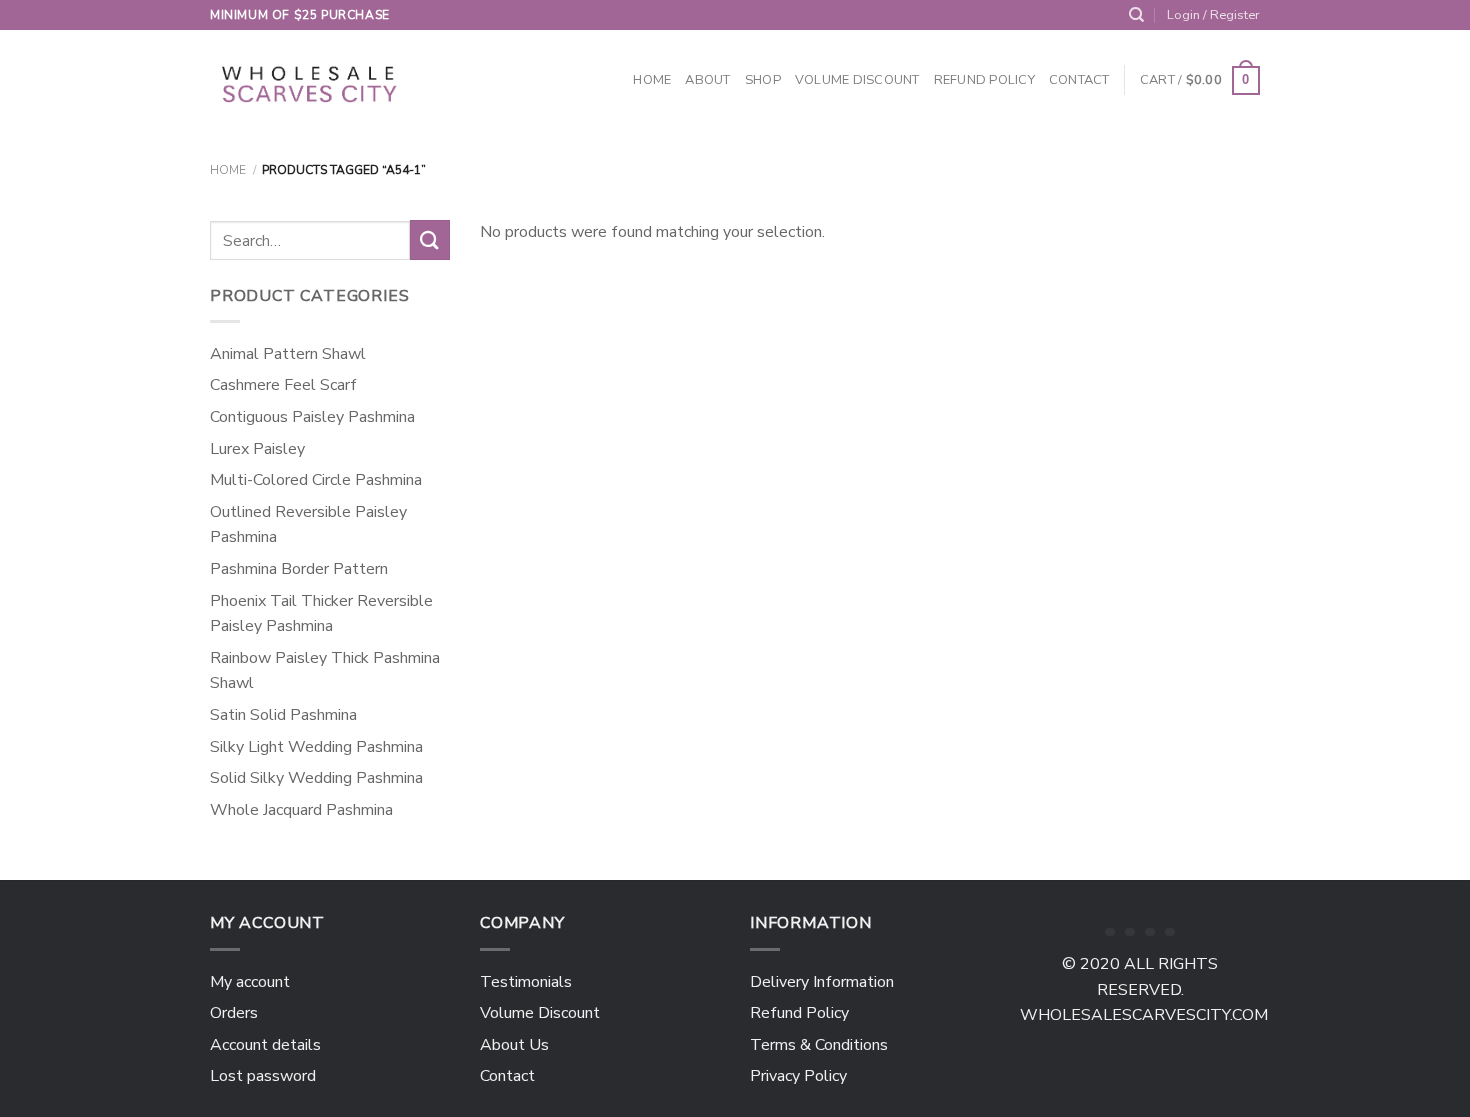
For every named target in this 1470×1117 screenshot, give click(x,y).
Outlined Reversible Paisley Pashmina (308, 525)
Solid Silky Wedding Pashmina (316, 778)
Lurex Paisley (257, 449)
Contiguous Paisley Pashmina (312, 417)
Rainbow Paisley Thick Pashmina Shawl (325, 671)
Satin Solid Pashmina (283, 715)
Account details (265, 1045)
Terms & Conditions (819, 1045)
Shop (763, 80)
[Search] (1136, 15)
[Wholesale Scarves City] (311, 81)
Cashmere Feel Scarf (283, 385)
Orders (234, 1013)
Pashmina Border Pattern (299, 569)
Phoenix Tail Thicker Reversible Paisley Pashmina (321, 614)
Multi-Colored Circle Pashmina (316, 480)
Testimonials (526, 982)
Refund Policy (984, 80)
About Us (514, 1045)
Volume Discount (857, 80)
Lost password (263, 1076)
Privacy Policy (798, 1076)
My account (250, 982)
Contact (1079, 80)
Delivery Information (822, 982)
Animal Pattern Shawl (288, 354)
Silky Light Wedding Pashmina (316, 747)
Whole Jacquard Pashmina (301, 810)
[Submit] (430, 239)
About (707, 80)
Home (652, 80)
